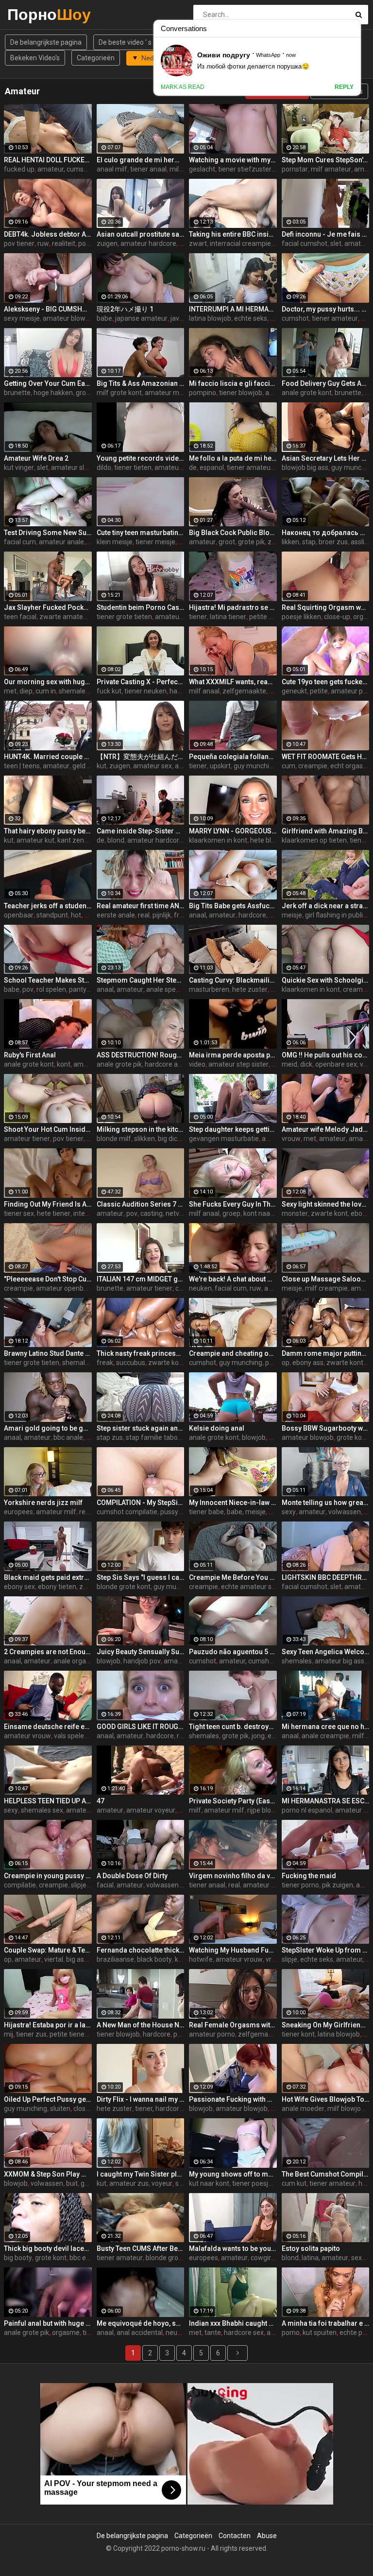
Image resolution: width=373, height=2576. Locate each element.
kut (102, 766)
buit (72, 2183)
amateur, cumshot (66, 169)
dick (306, 1064)
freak (105, 1363)
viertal (54, 1959)
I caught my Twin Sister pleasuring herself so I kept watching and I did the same (141, 2174)
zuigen (107, 243)
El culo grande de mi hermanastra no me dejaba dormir (141, 160)
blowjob (254, 1437)
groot (227, 542)
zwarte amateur (64, 617)
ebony (360, 1213)
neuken (200, 1288)
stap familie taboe (154, 1437)
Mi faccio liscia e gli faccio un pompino (233, 383)
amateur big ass (339, 1661)
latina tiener (228, 617)
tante (213, 2333)
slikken (144, 1139)
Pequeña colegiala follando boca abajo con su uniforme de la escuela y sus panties (233, 757)
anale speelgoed (171, 989)
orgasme (66, 2333)
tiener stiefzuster (245, 169)
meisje (292, 915)
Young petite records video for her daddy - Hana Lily (141, 458)
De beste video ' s (125, 42)
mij (8, 2034)
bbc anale (68, 1437)
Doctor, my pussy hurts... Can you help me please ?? (326, 309)
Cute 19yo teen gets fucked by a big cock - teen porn (326, 682)
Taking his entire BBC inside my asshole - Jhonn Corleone (233, 234)
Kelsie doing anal (217, 1428)
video (197, 1064)
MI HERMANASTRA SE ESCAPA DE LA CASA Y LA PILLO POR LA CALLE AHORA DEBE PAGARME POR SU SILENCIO (326, 1801)
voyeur (162, 2183)
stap (309, 542)
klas (90, 915)
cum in (46, 691)
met (10, 691)
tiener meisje (155, 542)
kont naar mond (268, 1213)
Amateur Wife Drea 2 (36, 458)
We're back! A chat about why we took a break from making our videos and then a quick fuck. (233, 1279)
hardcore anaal (168, 1064)
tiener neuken (145, 691)
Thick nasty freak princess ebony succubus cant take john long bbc (141, 1353)
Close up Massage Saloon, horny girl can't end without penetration (326, 1279)
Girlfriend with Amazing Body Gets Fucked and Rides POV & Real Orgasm (326, 831)
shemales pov (80, 691)
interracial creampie (240, 243)
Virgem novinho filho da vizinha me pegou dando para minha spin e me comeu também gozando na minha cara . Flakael (233, 1876)
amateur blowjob (69, 318)
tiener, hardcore (159, 2109)
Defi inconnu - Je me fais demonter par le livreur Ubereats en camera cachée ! (326, 234)
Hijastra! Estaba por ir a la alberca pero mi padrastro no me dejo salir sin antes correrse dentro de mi (48, 2025)
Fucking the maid (309, 1876)
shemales (77, 1363)
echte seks (251, 318)
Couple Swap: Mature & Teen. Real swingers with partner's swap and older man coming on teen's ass (48, 1950)
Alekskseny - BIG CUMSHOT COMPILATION (48, 309)
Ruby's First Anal (30, 1055)
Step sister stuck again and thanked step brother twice (141, 1428)
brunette (17, 393)
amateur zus (129, 2183)
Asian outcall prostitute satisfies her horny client (141, 234)
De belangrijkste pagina (46, 42)
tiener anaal (148, 169)
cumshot (295, 318)
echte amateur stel (250, 1587)
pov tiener (19, 243)
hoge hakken (53, 393)
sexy (289, 1512)
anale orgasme (76, 1661)
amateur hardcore (148, 243)
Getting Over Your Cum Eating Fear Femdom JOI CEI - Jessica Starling (48, 383)
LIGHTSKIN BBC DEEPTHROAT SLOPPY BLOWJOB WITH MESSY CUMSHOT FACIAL (326, 1577)
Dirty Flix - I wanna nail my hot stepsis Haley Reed (141, 2099)
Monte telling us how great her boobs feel (326, 1503)
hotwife (201, 1959)
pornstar (295, 169)
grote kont (352, 1437)
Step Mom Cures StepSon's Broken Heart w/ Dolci (326, 160)
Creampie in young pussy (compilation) (48, 1876)
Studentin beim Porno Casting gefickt (141, 607)
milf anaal (204, 691)
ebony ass (308, 1363)
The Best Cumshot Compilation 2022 (326, 2174)
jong (258, 1736)
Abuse (267, 2536)
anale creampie (325, 1736)
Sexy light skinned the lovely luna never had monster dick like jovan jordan (326, 1204)
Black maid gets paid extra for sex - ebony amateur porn (48, 1577)
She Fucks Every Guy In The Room (233, 1204)
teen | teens (22, 766)
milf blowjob (346, 2109)
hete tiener (54, 1213)
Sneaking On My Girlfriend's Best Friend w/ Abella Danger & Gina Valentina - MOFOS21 (326, 2025)
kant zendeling (80, 840)
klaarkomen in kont (218, 840)
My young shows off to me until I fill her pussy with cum (233, 2174)
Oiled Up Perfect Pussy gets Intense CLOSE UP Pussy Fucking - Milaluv (48, 2099)
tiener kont (298, 2034)
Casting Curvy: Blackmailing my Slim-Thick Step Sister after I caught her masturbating (233, 980)
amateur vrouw (27, 1736)
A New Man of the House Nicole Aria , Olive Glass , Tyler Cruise (141, 2025)
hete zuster (250, 989)
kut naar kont (209, 2183)
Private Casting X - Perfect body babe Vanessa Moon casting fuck (141, 682)
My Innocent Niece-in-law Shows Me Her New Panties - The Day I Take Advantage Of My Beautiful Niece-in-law (233, 1503)
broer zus (333, 542)
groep (231, 1213)
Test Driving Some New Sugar (48, 533)
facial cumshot (305, 243)
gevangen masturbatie (224, 1139)
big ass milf (84, 1959)
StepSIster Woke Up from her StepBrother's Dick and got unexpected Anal (326, 1950)
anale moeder (303, 2109)
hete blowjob (270, 840)
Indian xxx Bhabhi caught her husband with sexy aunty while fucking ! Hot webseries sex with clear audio (233, 2323)
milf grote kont (119, 393)
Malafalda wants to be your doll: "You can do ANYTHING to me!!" (233, 2248)
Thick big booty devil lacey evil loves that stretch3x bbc (48, 2248)
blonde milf (114, 1139)
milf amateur (331, 169)
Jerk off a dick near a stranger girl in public (326, 906)
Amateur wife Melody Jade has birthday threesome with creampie (326, 1129)
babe (104, 318)
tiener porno (300, 1885)
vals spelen (71, 1736)
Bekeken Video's (35, 58)
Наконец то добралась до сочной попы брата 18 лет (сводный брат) (326, 533)
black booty (154, 1959)
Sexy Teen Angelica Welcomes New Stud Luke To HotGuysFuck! (326, 1652)
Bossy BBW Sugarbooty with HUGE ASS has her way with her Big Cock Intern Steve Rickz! (326, 1428)
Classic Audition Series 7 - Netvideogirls (141, 1204)
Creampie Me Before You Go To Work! (233, 1577)
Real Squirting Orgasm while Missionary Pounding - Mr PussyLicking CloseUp (326, 607)
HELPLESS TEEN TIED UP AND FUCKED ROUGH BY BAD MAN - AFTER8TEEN (48, 1801)
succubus (131, 1363)
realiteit (64, 243)
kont (64, 1064)
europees (18, 1512)
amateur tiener (178, 467)
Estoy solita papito (311, 2248)
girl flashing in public (336, 915)
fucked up (19, 169)
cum (288, 766)
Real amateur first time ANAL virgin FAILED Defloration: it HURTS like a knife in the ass (141, 906)
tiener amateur (335, 318)
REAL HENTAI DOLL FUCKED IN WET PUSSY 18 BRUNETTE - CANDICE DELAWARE (48, 160)
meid (289, 1064)
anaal (290, 1736)
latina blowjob (210, 318)
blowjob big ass (305, 467)
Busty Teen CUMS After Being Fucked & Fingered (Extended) (141, 2248)
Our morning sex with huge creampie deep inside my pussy (48, 682)
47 (101, 1801)
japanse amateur (141, 318)
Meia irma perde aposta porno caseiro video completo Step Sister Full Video (233, 1055)
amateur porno (212, 2034)
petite (319, 691)
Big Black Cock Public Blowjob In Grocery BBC (233, 533)
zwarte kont (329, 1213)
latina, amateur (325, 2258)
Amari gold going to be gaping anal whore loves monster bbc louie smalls (48, 1428)
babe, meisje (246, 1512)
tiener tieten (133, 467)
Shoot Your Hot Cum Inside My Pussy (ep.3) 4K (48, 1129)
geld (79, 766)
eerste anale (116, 915)
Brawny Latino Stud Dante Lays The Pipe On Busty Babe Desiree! (48, 1353)
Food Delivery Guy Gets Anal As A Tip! (326, 383)
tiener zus (31, 2034)
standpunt (52, 915)
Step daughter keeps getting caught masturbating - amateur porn (233, 1129)
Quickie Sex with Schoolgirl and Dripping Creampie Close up (326, 980)
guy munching (255, 766)
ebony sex (19, 1587)
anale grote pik (119, 1064)
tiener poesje (252, 2183)
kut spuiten (320, 2333)
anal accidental (140, 2333)
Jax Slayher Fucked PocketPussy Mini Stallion (48, 607)
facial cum (20, 542)
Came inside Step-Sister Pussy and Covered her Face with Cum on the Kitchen (141, 831)
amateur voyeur (151, 1810)
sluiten (60, 2109)
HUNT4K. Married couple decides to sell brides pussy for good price (48, 757)
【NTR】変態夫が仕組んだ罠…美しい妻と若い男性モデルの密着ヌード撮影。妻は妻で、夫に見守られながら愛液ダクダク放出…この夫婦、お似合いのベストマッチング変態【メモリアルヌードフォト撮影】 (141, 757)
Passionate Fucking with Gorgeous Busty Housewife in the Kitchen (233, 2099)
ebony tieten (57, 1587)
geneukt (294, 691)
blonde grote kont (124, 1587)
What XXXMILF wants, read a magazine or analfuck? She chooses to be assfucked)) (233, 682)
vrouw (291, 1139)
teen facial (20, 617)
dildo (104, 467)
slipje (79, 1885)
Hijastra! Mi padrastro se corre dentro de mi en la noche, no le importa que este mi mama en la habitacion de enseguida (233, 607)
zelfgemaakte (244, 691)
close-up (337, 617)
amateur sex (153, 766)
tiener (198, 617)
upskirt (220, 766)
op (286, 1363)
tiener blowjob (241, 393)
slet (336, 243)
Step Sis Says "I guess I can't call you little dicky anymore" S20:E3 (141, 1577)
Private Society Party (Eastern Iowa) (233, 1801)
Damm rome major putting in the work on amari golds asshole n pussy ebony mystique (326, 1353)
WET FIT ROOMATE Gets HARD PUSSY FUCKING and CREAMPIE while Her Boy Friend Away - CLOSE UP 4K (326, 757)
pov (28, 989)
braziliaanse (115, 1959)
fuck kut (109, 691)
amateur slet (71, 467)
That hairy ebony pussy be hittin (48, 831)
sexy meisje (22, 318)
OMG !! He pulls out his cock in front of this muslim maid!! (326, 1055)
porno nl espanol (307, 1810)
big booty (18, 2258)
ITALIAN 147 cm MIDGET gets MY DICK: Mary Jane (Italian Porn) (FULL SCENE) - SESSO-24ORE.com (141, 1279)
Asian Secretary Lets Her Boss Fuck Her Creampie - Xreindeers (326, 458)
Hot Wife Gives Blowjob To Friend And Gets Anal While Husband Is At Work (326, 2099)
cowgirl (262, 2258)
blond (116, 840)
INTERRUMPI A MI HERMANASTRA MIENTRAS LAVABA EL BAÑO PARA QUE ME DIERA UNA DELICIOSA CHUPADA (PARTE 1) (233, 309)
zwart (198, 243)
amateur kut (35, 840)
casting (152, 1213)
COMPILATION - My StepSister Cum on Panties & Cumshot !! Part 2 (141, 1503)
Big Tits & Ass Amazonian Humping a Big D (141, 383)
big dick (169, 1139)
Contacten (235, 2536)
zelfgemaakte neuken (272, 2034)
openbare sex (336, 1064)
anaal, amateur (212, 915)
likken (290, 542)
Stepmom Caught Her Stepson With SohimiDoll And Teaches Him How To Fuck (141, 980)
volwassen (345, 1512)
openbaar (19, 915)
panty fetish (87, 989)
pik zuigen (338, 1885)
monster (295, 1213)
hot (76, 915)
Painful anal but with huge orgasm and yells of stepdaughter (48, 2323)
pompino (203, 393)
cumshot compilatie (127, 1512)
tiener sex (19, 1213)
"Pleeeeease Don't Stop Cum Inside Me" (48, 1279)
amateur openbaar (65, 1288)
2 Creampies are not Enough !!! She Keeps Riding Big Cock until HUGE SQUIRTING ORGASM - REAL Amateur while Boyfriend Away (48, 1652)
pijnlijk (162, 915)
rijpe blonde (265, 1810)
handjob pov (142, 1661)
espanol (212, 467)
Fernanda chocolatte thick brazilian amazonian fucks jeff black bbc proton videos (141, 1950)
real (144, 915)
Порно (33, 14)
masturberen (209, 989)
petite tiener (68, 2034)
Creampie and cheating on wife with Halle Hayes (233, 1353)
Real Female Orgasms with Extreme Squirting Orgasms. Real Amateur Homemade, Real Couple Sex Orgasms (233, 2025)
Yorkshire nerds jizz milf (43, 1503)
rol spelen (51, 989)
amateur (202, 542)
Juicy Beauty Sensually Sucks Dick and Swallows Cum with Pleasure (141, 1652)
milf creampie (326, 1288)
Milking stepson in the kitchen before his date (141, 1129)
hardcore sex (244, 2333)
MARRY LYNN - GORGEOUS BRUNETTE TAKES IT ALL (233, 831)
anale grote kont (307, 393)
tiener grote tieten (124, 617)
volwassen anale (172, 1885)
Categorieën (96, 58)
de (193, 467)
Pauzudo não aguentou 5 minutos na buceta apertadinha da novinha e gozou (233, 1652)
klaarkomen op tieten (314, 840)
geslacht (202, 169)
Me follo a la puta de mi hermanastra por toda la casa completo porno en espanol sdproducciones (233, 458)
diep (26, 691)
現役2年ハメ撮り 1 (125, 309)
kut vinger (19, 467)
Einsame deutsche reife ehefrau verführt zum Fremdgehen (48, 1727)
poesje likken (301, 617)
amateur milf (165, 393)
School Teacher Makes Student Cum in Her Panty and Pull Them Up (48, 980)
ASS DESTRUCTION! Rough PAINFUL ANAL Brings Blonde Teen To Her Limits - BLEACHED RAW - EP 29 (141, 1055)
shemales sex (42, 1810)
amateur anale (61, 542)
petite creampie (273, 617)
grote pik (251, 542)
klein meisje (115, 542)
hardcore (183, 691)
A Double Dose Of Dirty (132, 1876)
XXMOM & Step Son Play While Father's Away (48, 2174)
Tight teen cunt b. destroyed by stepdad (233, 1727)
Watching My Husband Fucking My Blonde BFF (233, 1950)
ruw (43, 243)
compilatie (20, 1885)
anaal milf (112, 169)
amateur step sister (238, 1064)
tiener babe (206, 1512)
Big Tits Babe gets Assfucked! (233, 906)
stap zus (110, 1437)
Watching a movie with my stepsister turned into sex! (233, 160)
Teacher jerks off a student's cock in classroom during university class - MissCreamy (48, 906)
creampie (313, 766)
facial (105, 1885)
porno (291, 2333)
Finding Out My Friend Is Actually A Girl (48, 1204)
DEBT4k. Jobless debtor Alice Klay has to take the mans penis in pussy (48, 234)
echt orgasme (352, 766)
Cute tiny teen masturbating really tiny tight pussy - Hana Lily (141, 533)
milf (195, 1810)
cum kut (294, 2183)
